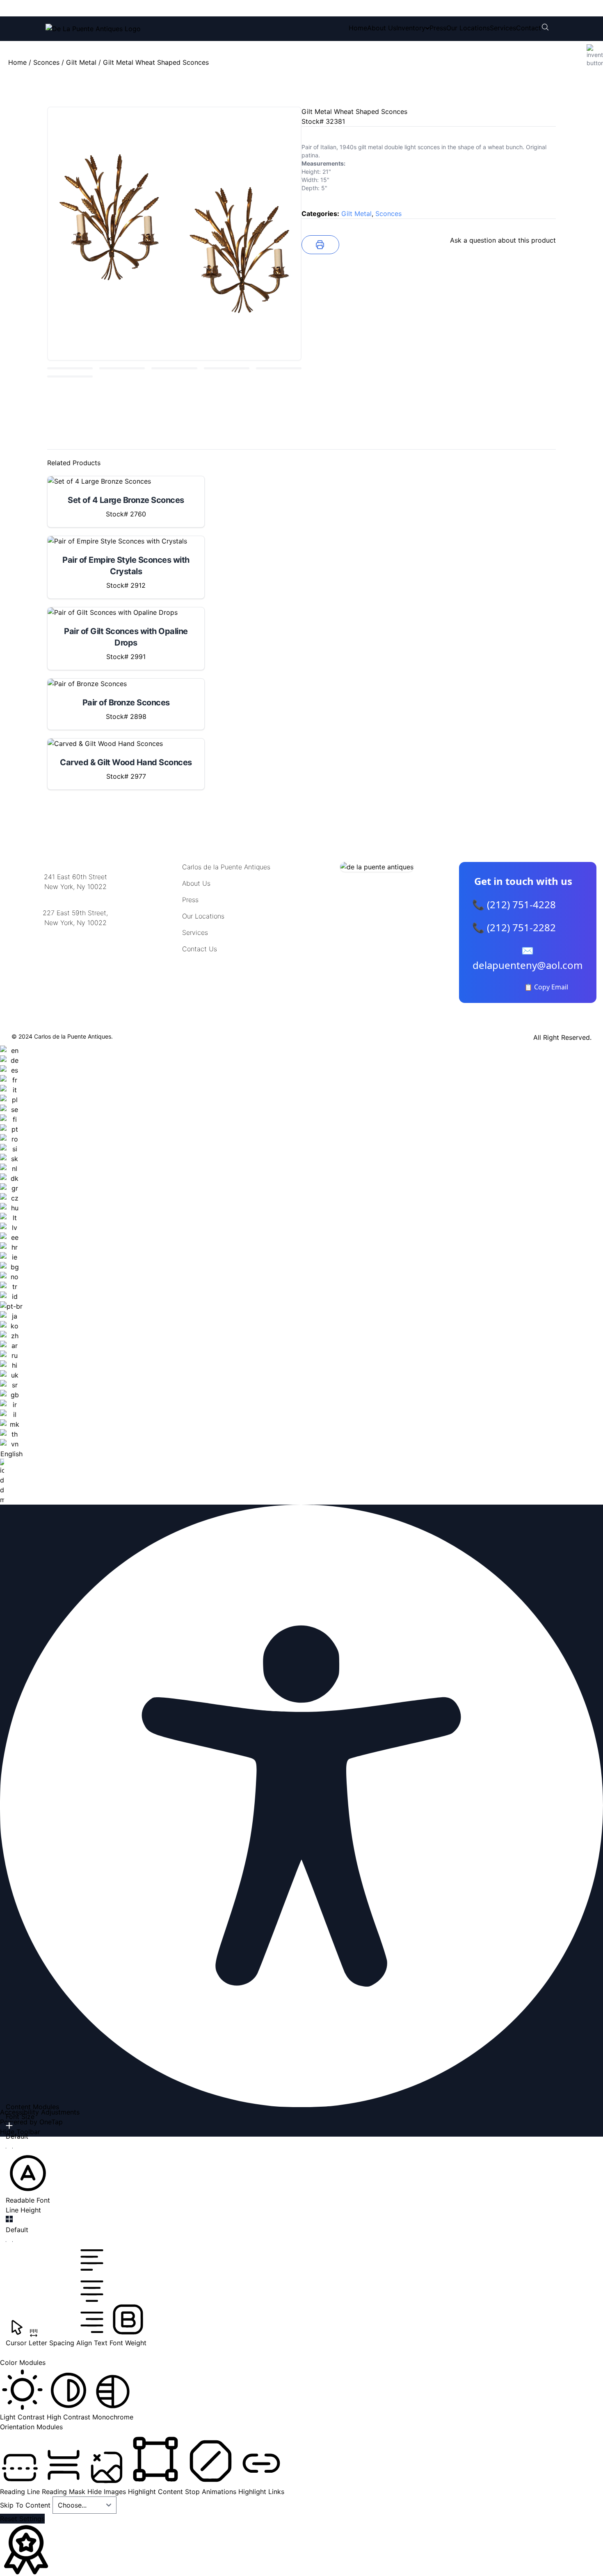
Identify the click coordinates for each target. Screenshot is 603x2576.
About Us (382, 28)
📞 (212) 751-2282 (514, 927)
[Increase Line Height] (9, 2219)
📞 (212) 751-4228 (514, 904)
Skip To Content (26, 2505)
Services (503, 28)
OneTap (51, 2122)
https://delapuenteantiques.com (75, 949)
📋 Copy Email (546, 987)
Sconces (46, 62)
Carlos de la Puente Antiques (226, 867)
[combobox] (11, 1275)
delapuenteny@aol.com (75, 963)
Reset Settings (22, 2519)
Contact (529, 28)
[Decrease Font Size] (9, 2148)
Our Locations (468, 28)
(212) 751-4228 (100, 8)
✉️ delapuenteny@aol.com (528, 958)
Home (358, 28)
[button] (28, 2178)
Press (438, 28)
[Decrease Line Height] (9, 2242)
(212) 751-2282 (169, 8)
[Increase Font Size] (9, 2126)
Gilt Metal (81, 62)
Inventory (411, 28)
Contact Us (200, 949)
